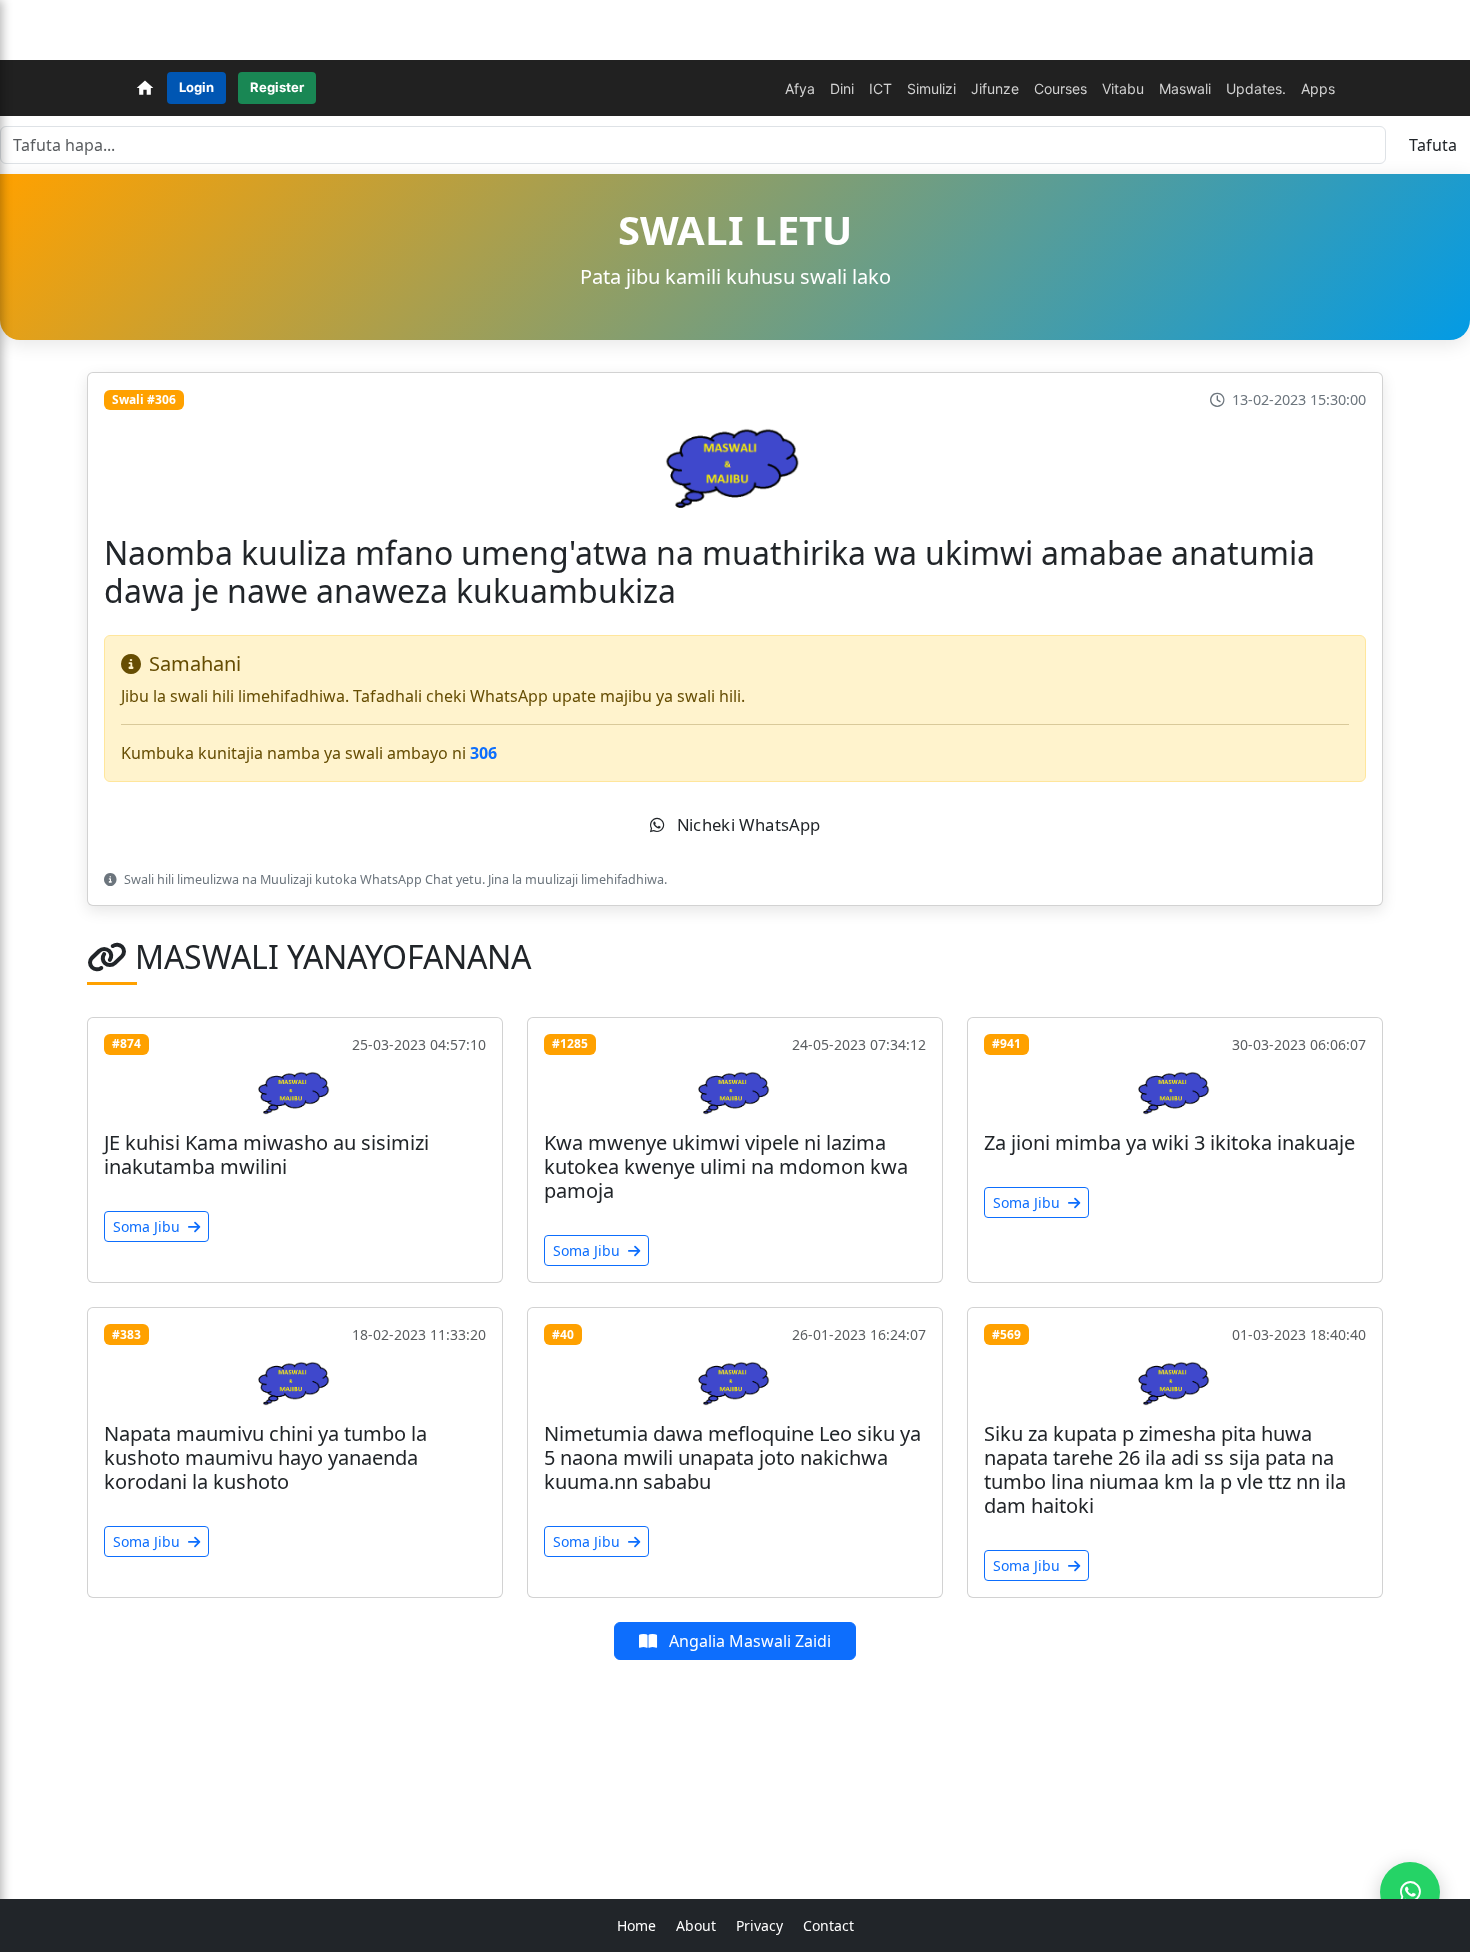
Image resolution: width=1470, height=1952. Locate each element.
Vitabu (1123, 88)
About (696, 1925)
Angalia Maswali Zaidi (748, 1641)
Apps (1318, 88)
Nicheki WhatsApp (746, 824)
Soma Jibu (148, 1226)
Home (636, 1925)
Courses (1060, 88)
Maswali (1185, 88)
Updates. (1256, 88)
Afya (800, 88)
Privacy (759, 1925)
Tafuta (1433, 145)
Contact (828, 1925)
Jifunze (995, 88)
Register (277, 87)
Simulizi (931, 88)
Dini (842, 88)
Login (196, 87)
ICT (880, 88)
